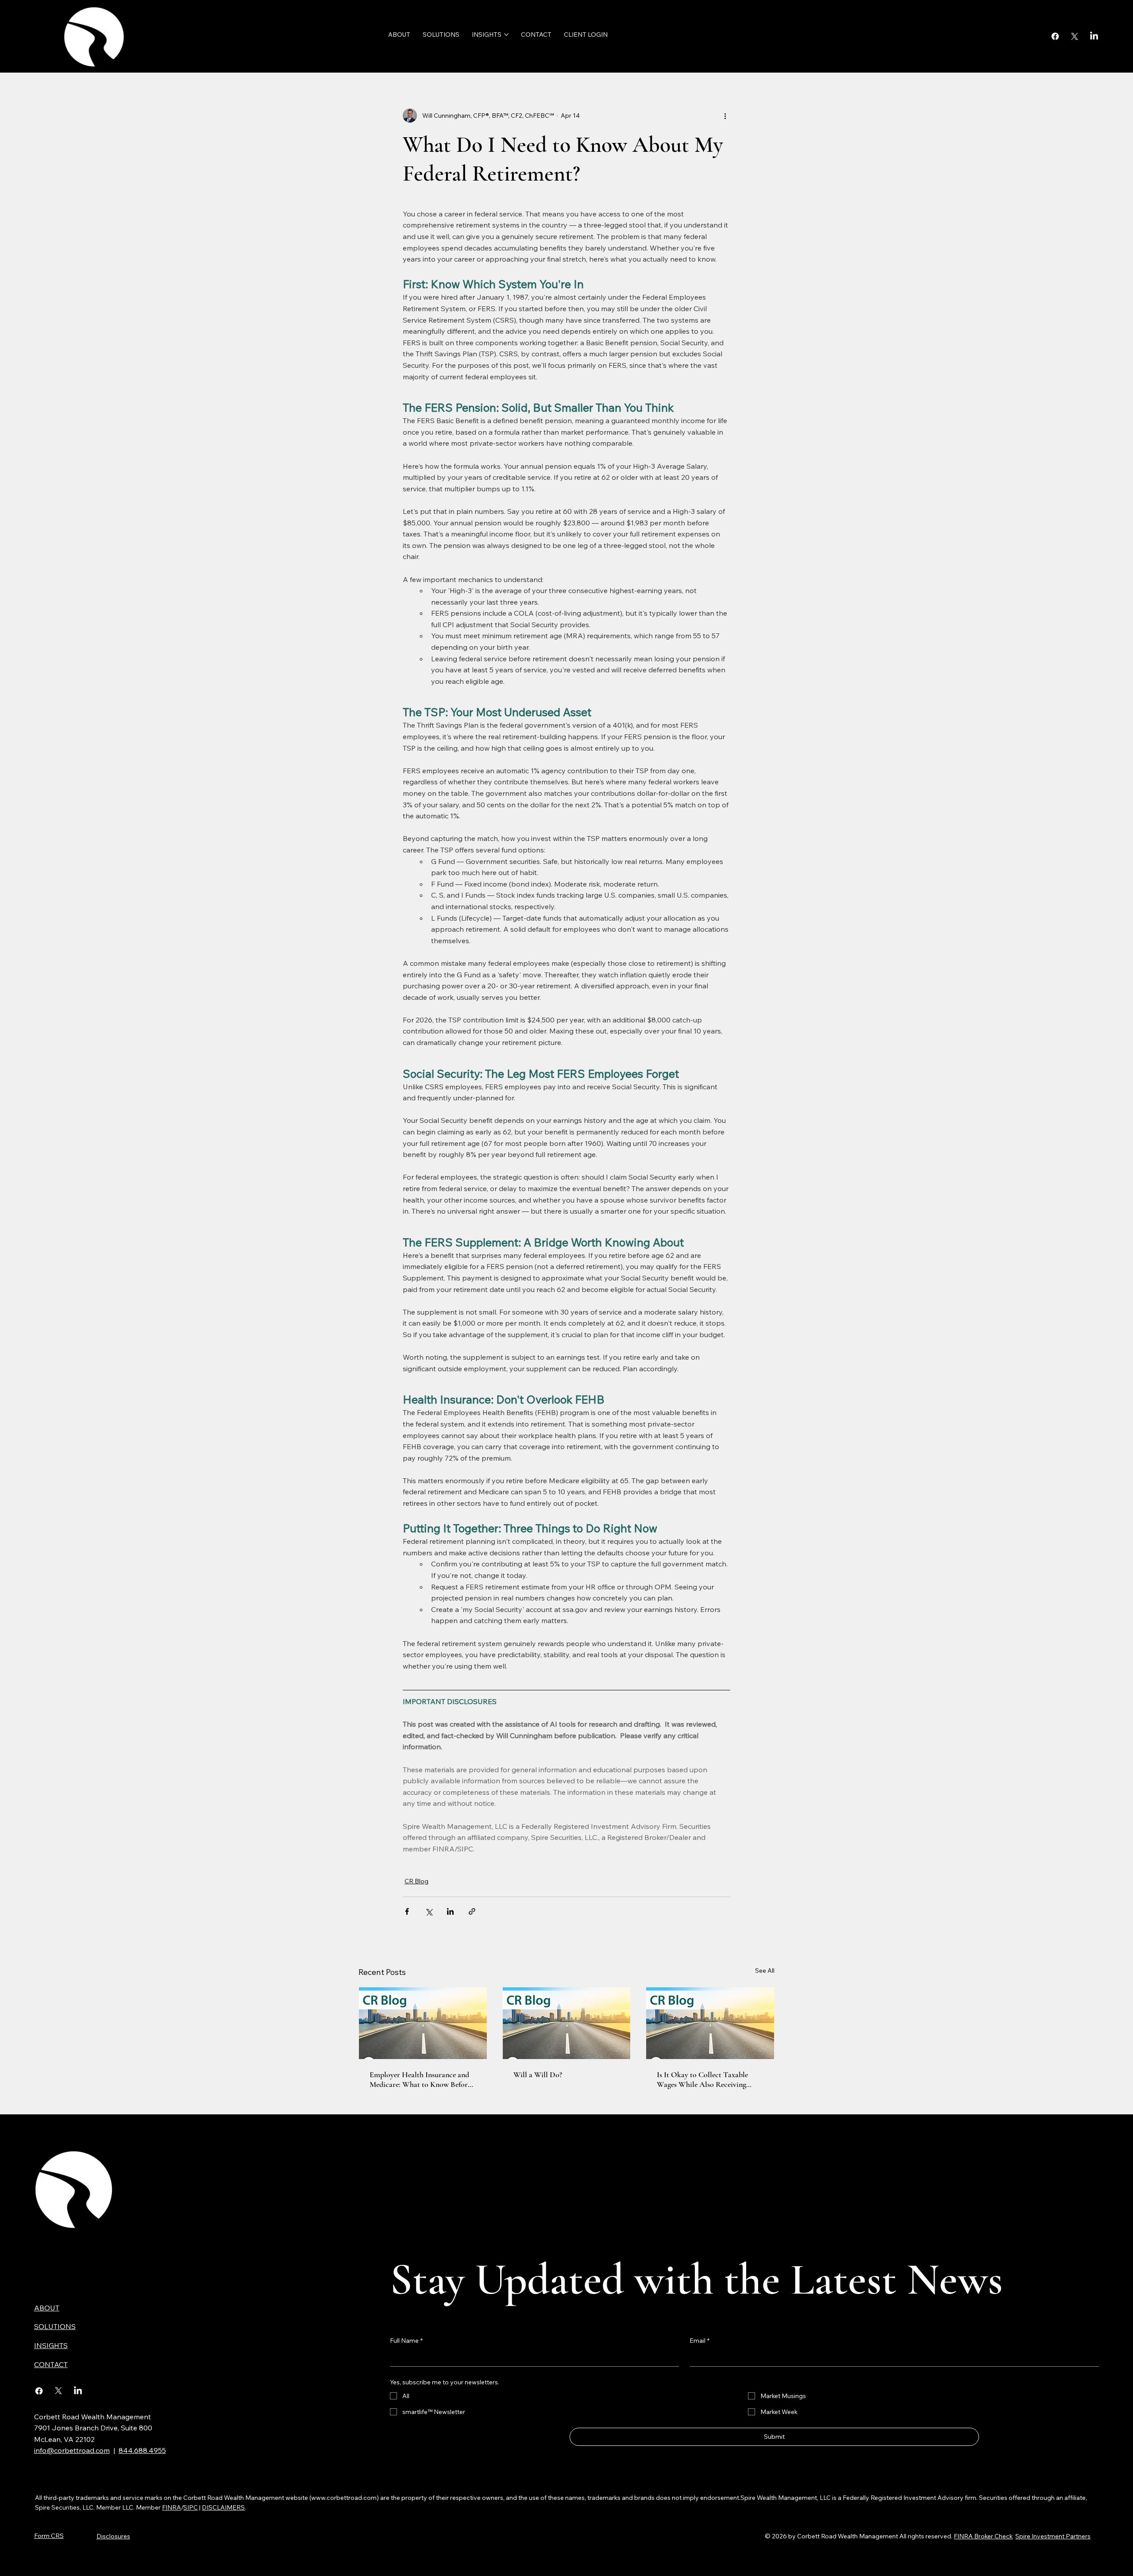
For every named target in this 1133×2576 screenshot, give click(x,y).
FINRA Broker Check (983, 2536)
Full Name (406, 2341)
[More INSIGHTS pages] (506, 35)
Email (699, 2341)
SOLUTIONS (55, 2326)
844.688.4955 (142, 2450)
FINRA (171, 2507)
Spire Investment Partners (1053, 2536)
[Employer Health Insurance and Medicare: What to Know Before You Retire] (423, 2023)
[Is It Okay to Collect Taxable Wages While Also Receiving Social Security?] (710, 2023)
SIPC (191, 2507)
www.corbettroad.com (344, 2498)
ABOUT (47, 2308)
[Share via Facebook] (407, 1911)
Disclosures (113, 2536)
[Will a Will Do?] (567, 2023)
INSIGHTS (51, 2345)
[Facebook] (1055, 36)
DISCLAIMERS (223, 2507)
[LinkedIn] (1094, 36)
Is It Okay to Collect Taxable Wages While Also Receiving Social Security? (702, 2079)
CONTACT (51, 2364)
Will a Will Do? (538, 2075)
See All (765, 1971)
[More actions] (725, 116)
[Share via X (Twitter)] (429, 1911)
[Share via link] (472, 1911)
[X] (1075, 36)
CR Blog (416, 1881)
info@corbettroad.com (72, 2450)
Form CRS (49, 2536)
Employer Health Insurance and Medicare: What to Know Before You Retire (420, 2079)
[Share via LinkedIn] (450, 1911)
